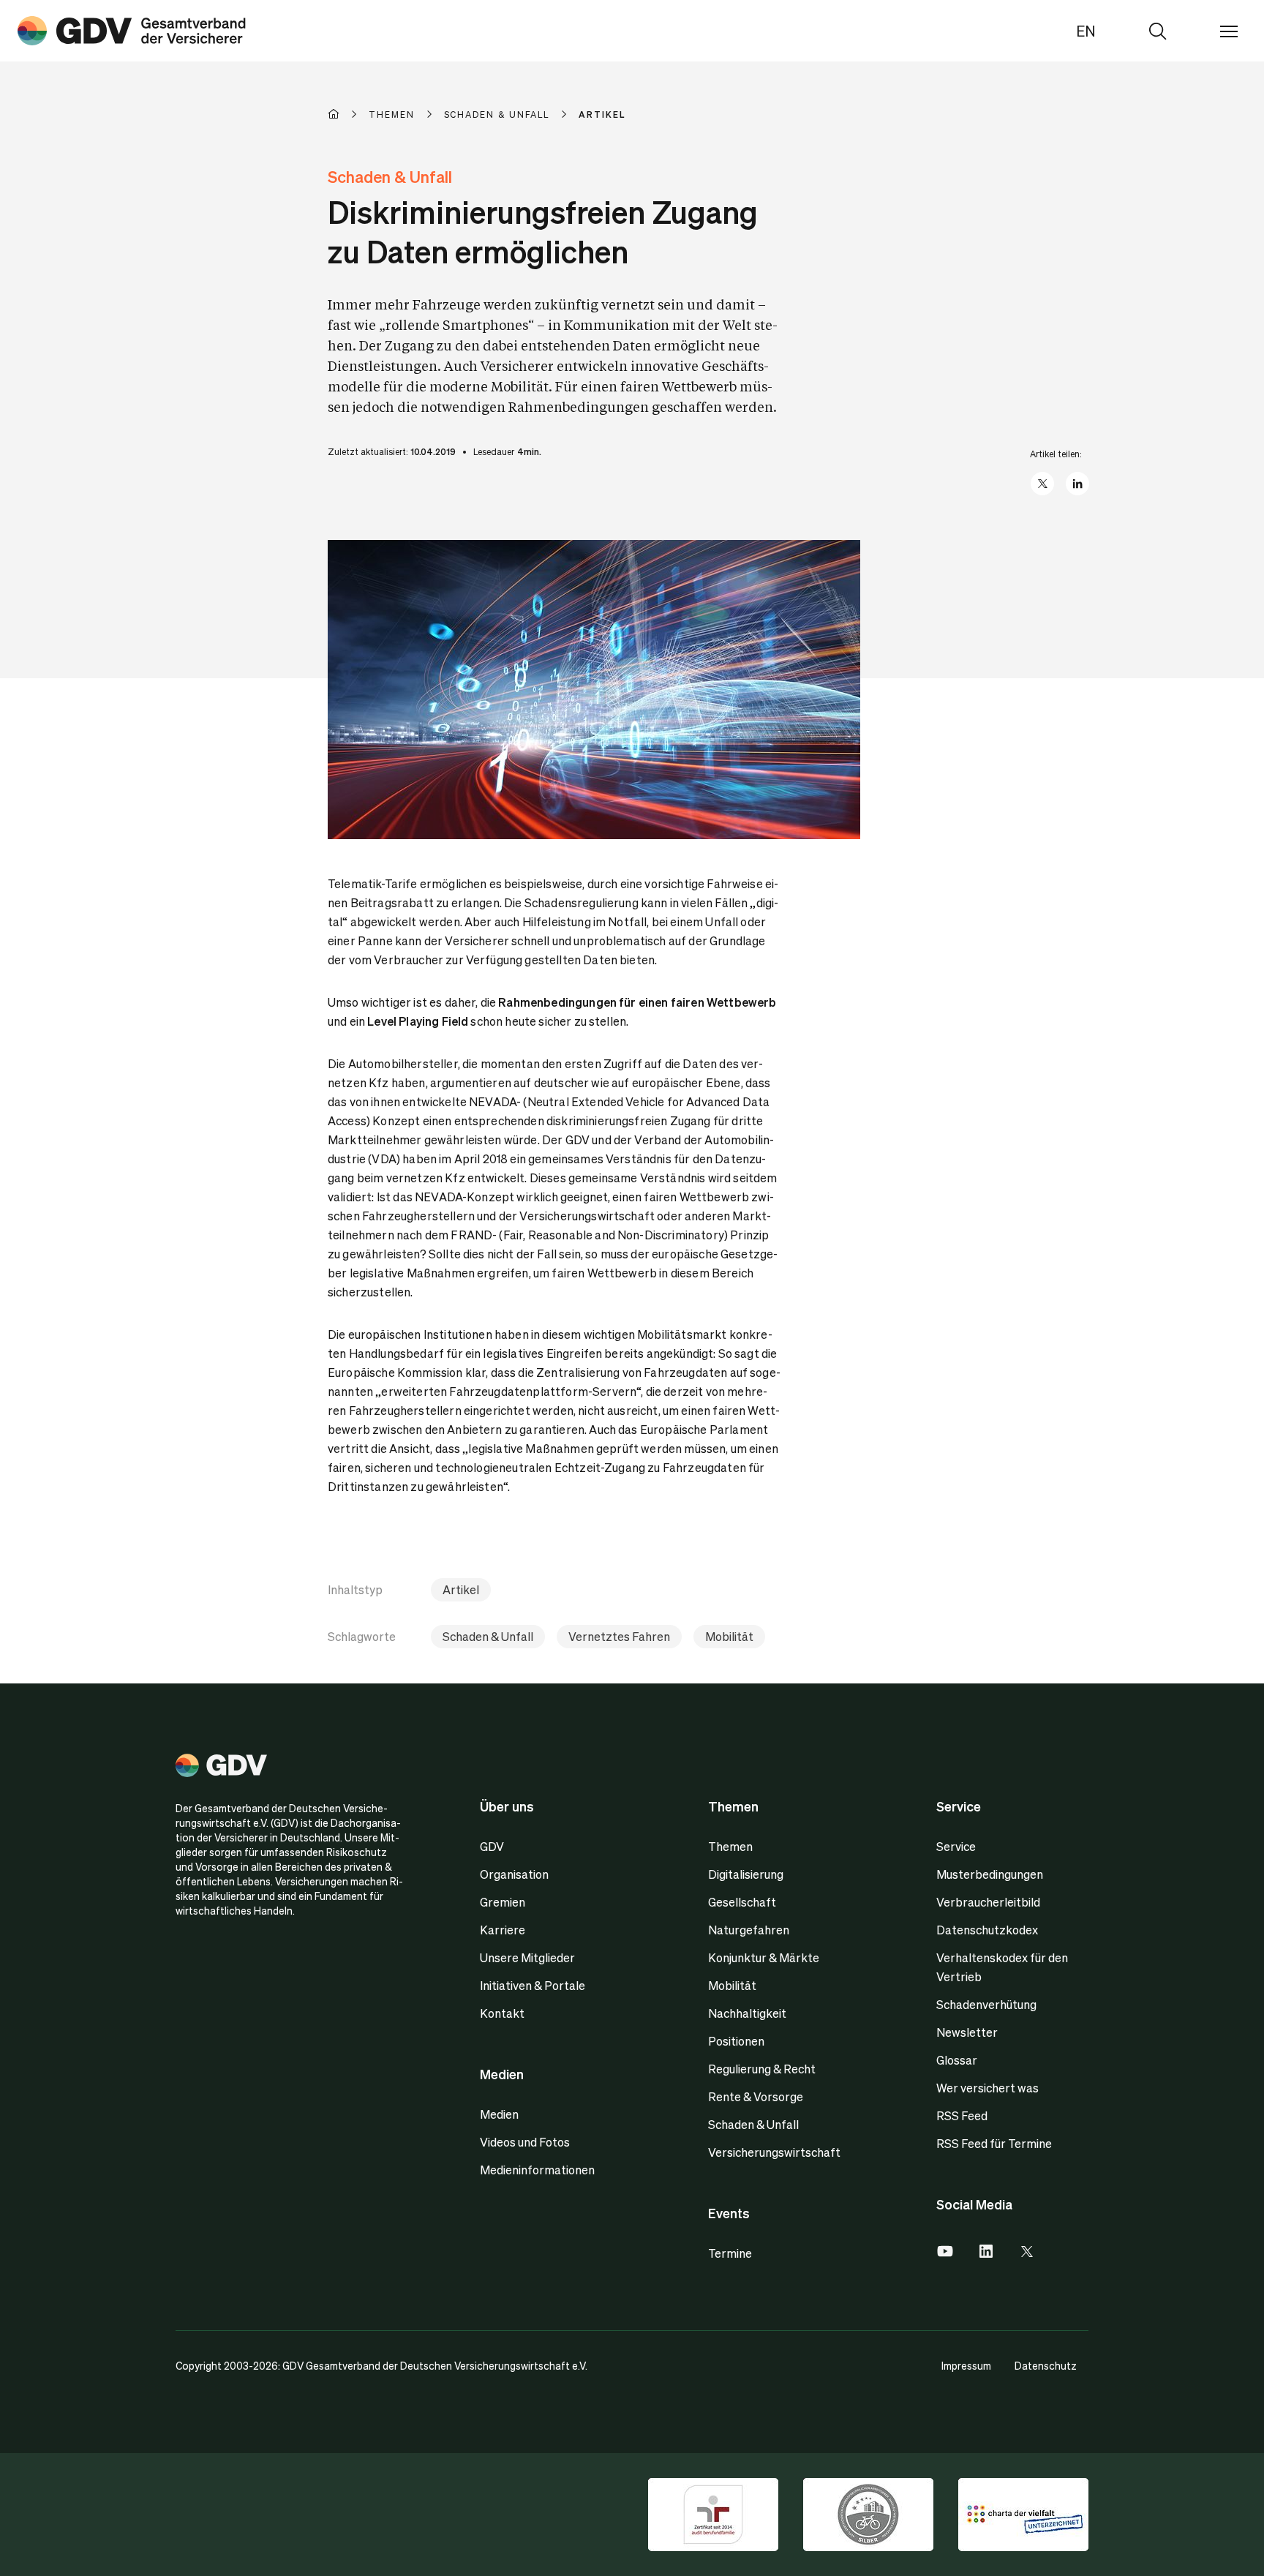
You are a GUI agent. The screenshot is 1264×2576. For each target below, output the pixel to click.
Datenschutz (1046, 2365)
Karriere (503, 1930)
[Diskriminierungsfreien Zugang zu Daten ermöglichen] (132, 31)
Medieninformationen (537, 2170)
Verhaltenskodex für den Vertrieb (1002, 1967)
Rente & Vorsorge (756, 2096)
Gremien (503, 1902)
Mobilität (729, 1636)
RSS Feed (962, 2115)
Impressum (966, 2365)
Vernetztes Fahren (619, 1636)
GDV (492, 1846)
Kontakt (502, 2013)
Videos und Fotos (525, 2142)
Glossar (957, 2060)
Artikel (461, 1589)
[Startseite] (348, 114)
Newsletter (967, 2032)
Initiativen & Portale (533, 1985)
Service (956, 1846)
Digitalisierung (746, 1874)
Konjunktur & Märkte (764, 1957)
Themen (730, 1846)
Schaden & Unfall (488, 1636)
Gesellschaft (742, 1902)
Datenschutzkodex (987, 1930)
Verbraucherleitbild (988, 1902)
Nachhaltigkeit (747, 2013)
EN (1086, 31)
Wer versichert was (987, 2088)
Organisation (514, 1874)
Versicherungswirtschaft (774, 2152)
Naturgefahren (749, 1930)
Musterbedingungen (990, 1874)
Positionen (736, 2041)
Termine (730, 2253)
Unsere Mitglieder (527, 1957)
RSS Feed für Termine (994, 2143)
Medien (499, 2114)
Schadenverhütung (986, 2004)
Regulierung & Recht (762, 2069)
